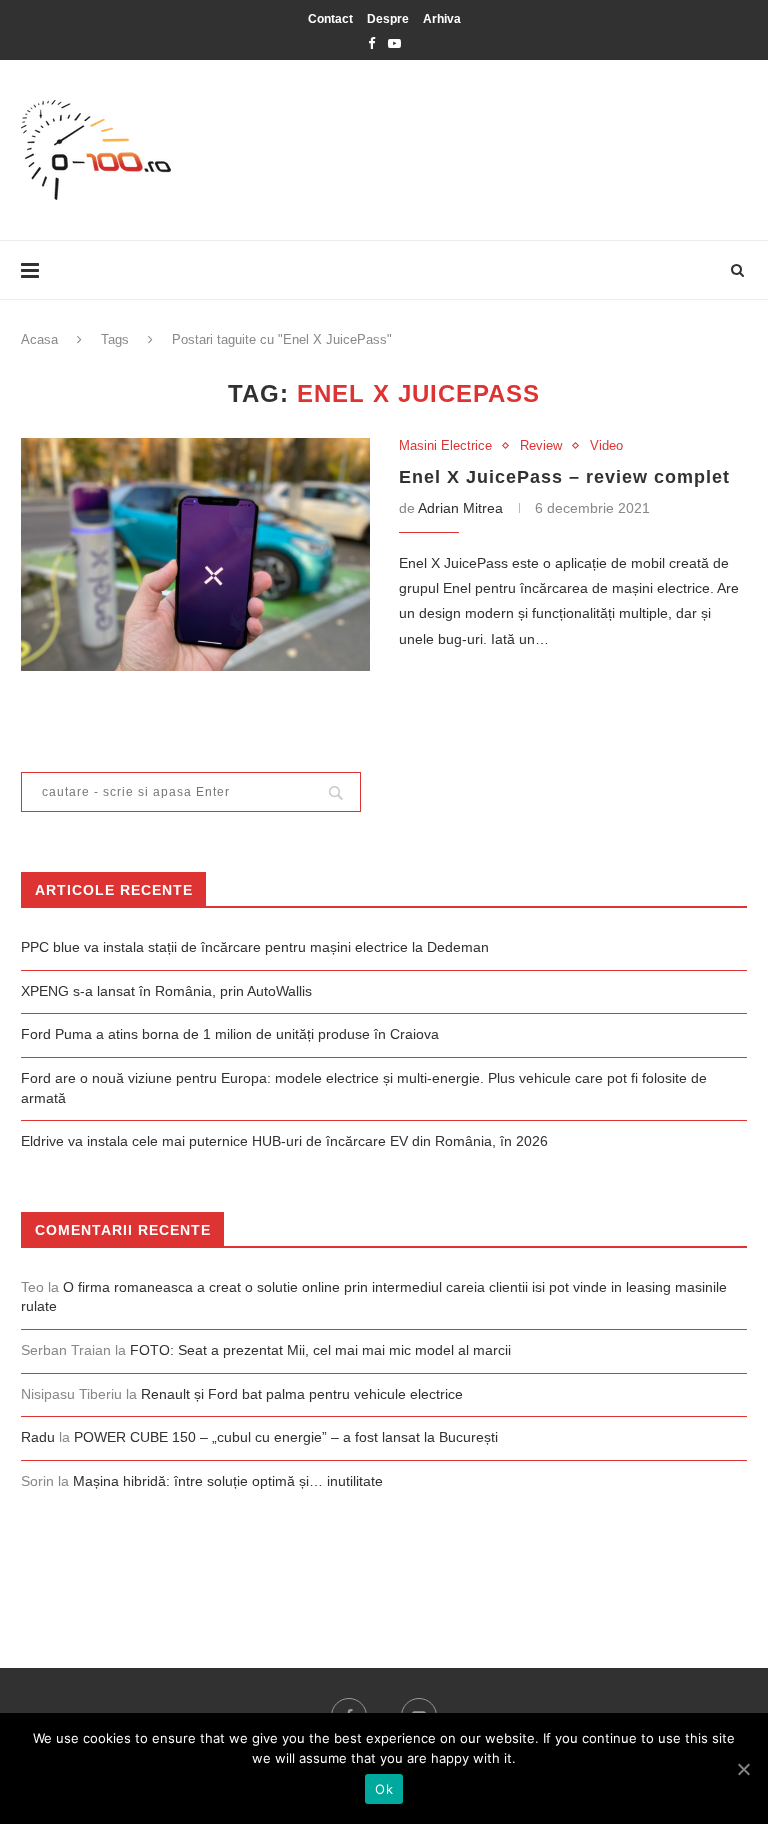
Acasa (39, 339)
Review (541, 445)
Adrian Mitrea (460, 508)
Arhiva (442, 19)
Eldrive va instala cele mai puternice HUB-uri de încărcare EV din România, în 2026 (284, 1141)
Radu (38, 1437)
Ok (384, 1789)
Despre (388, 19)
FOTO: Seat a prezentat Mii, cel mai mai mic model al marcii (320, 1350)
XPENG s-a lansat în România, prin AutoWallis (166, 991)
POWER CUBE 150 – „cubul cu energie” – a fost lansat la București (286, 1437)
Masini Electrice (445, 445)
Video (606, 445)
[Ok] (743, 1769)
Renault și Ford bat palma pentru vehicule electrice (302, 1394)
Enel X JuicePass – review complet (564, 477)
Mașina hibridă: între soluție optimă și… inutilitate (228, 1481)
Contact (330, 19)
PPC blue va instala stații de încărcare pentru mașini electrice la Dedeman (255, 947)
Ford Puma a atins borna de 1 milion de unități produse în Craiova (230, 1034)
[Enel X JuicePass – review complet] (195, 554)
